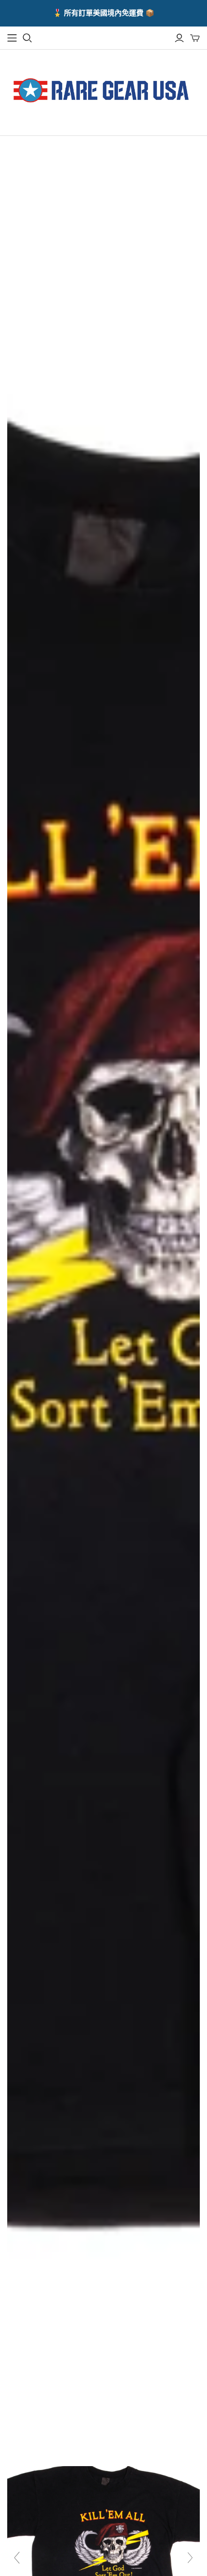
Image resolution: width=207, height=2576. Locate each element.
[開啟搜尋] (27, 38)
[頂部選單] (12, 38)
